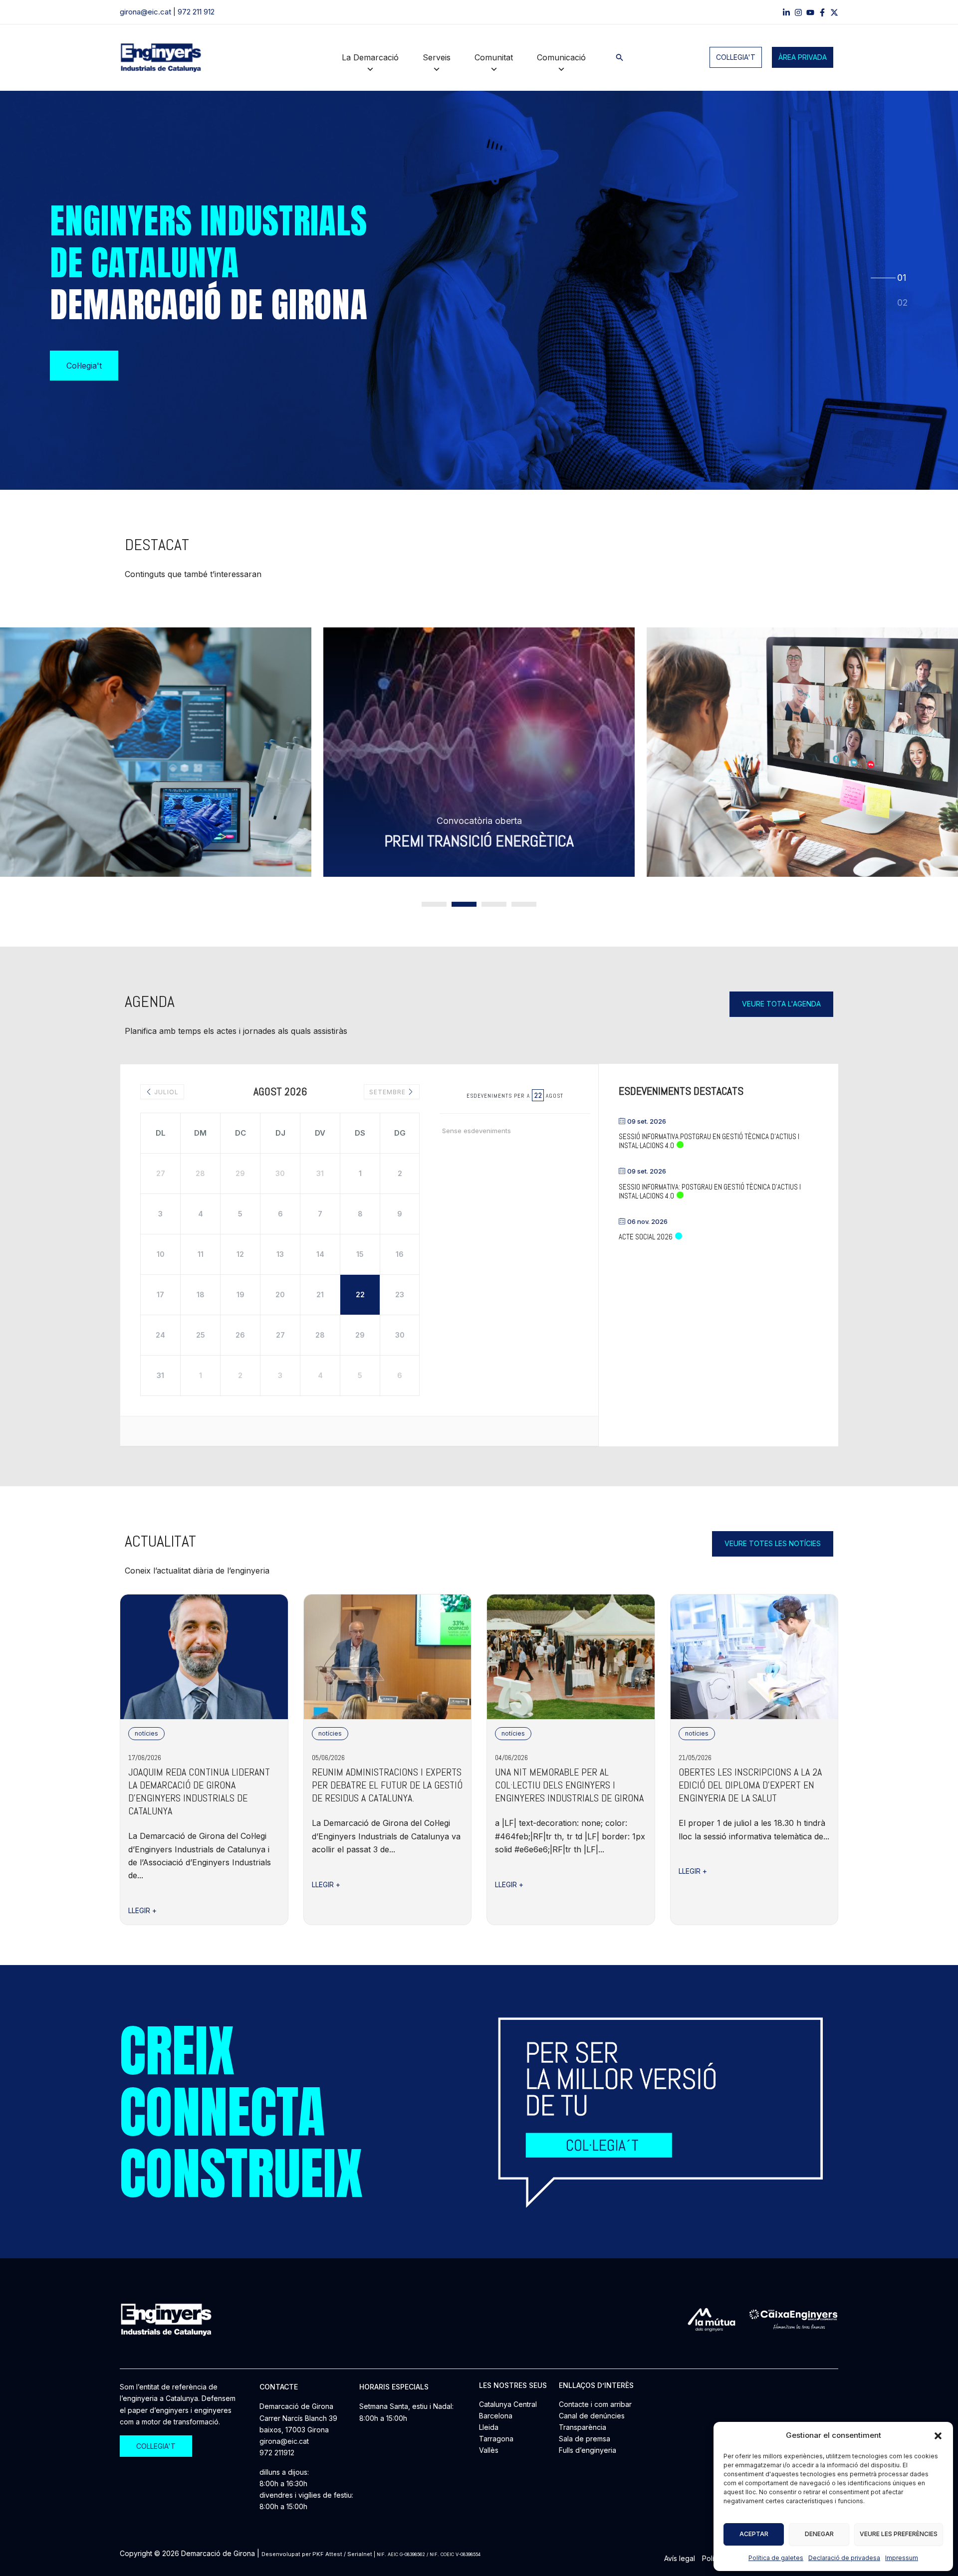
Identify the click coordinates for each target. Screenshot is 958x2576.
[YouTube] (810, 12)
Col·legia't (736, 57)
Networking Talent (552, 841)
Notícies (146, 1733)
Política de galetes (776, 2558)
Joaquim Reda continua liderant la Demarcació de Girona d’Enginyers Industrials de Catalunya (199, 1791)
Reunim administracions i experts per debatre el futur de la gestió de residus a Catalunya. (387, 1785)
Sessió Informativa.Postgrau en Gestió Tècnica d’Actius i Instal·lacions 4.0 (709, 1141)
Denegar (819, 2534)
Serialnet (360, 2554)
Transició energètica (229, 841)
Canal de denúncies (592, 2416)
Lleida (489, 2427)
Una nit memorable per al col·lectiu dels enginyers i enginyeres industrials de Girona (569, 1785)
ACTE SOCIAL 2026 (646, 1237)
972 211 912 (196, 12)
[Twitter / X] (834, 12)
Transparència (583, 2427)
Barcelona (496, 2416)
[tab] (902, 277)
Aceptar (754, 2534)
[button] (938, 2436)
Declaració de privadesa (844, 2558)
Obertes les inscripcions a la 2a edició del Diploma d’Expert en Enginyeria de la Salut (750, 1785)
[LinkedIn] (786, 12)
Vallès (489, 2450)
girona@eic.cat (145, 12)
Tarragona (496, 2439)
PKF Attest (327, 2554)
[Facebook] (822, 12)
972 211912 (277, 2453)
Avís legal (680, 2558)
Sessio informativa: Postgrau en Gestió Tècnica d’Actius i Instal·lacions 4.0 (710, 1191)
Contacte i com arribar (595, 2404)
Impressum (902, 2558)
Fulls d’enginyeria (588, 2450)
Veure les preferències (899, 2534)
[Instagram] (798, 12)
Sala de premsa (585, 2439)
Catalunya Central (508, 2404)
